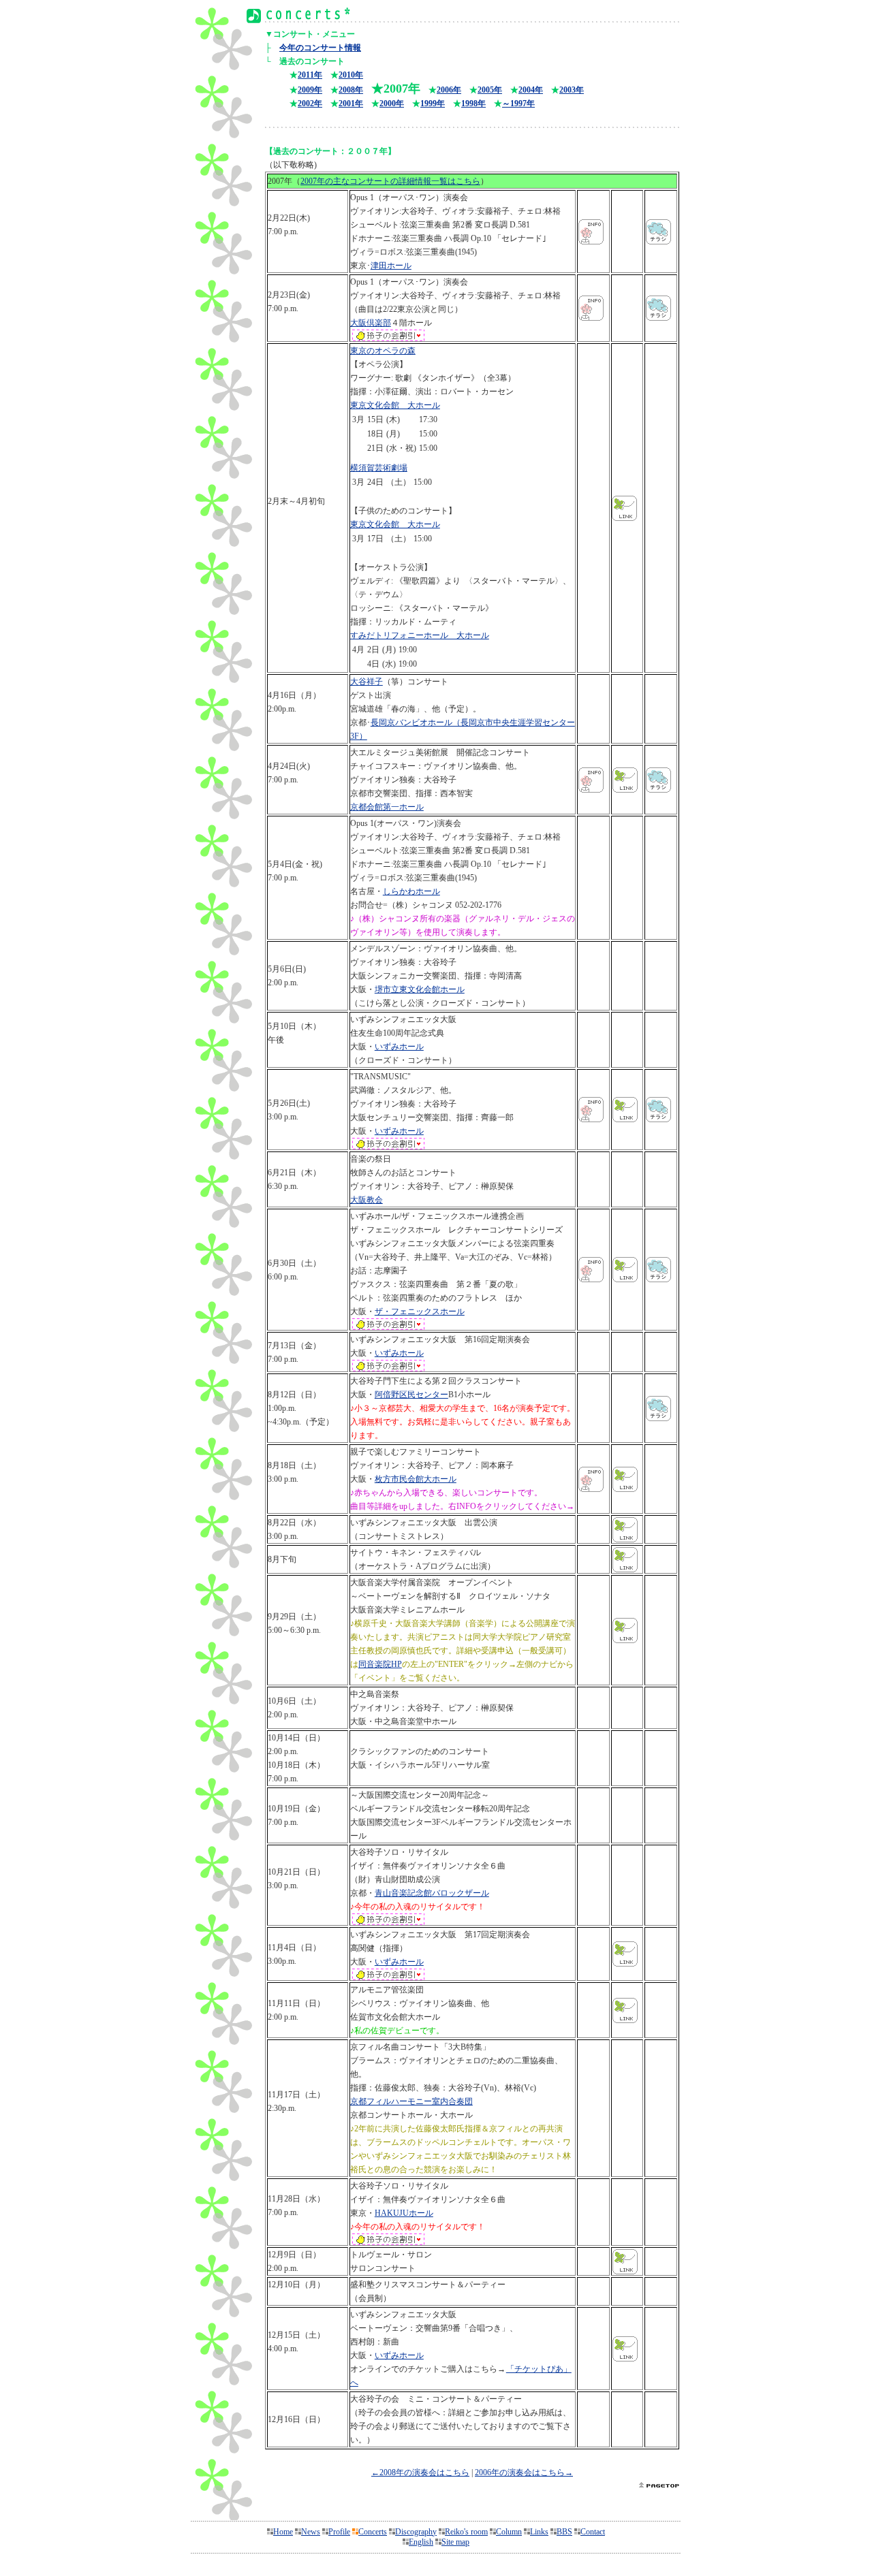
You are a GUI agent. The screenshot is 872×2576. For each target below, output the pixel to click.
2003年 (572, 90)
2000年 (392, 104)
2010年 (351, 75)
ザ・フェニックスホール (420, 1311)
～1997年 (518, 104)
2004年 (531, 90)
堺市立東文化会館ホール (420, 989)
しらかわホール (411, 891)
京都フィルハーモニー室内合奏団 (411, 2101)
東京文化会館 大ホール (395, 405)
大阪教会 (367, 1200)
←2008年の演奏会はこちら (420, 2472)
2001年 (351, 104)
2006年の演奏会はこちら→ (524, 2472)
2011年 (310, 75)
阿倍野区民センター (411, 1395)
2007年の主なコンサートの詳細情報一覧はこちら (390, 181)
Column (509, 2532)
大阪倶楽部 (371, 323)
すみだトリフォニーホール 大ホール (420, 635)
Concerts (373, 2532)
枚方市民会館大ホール (416, 1479)
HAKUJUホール (404, 2213)
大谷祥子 (367, 682)
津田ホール (391, 266)
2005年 (490, 90)
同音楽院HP (380, 1664)
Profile (339, 2532)
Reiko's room (466, 2532)
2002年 (310, 104)
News (311, 2532)
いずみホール (399, 1047)
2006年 (449, 90)
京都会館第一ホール (387, 807)
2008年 (351, 90)
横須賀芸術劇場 (379, 468)
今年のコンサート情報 (320, 48)
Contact (593, 2532)
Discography (416, 2532)
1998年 (473, 104)
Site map (455, 2542)
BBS (564, 2532)
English (421, 2542)
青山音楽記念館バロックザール (432, 1893)
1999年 (433, 104)
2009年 (310, 90)
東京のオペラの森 (383, 351)
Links (539, 2532)
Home (283, 2532)
